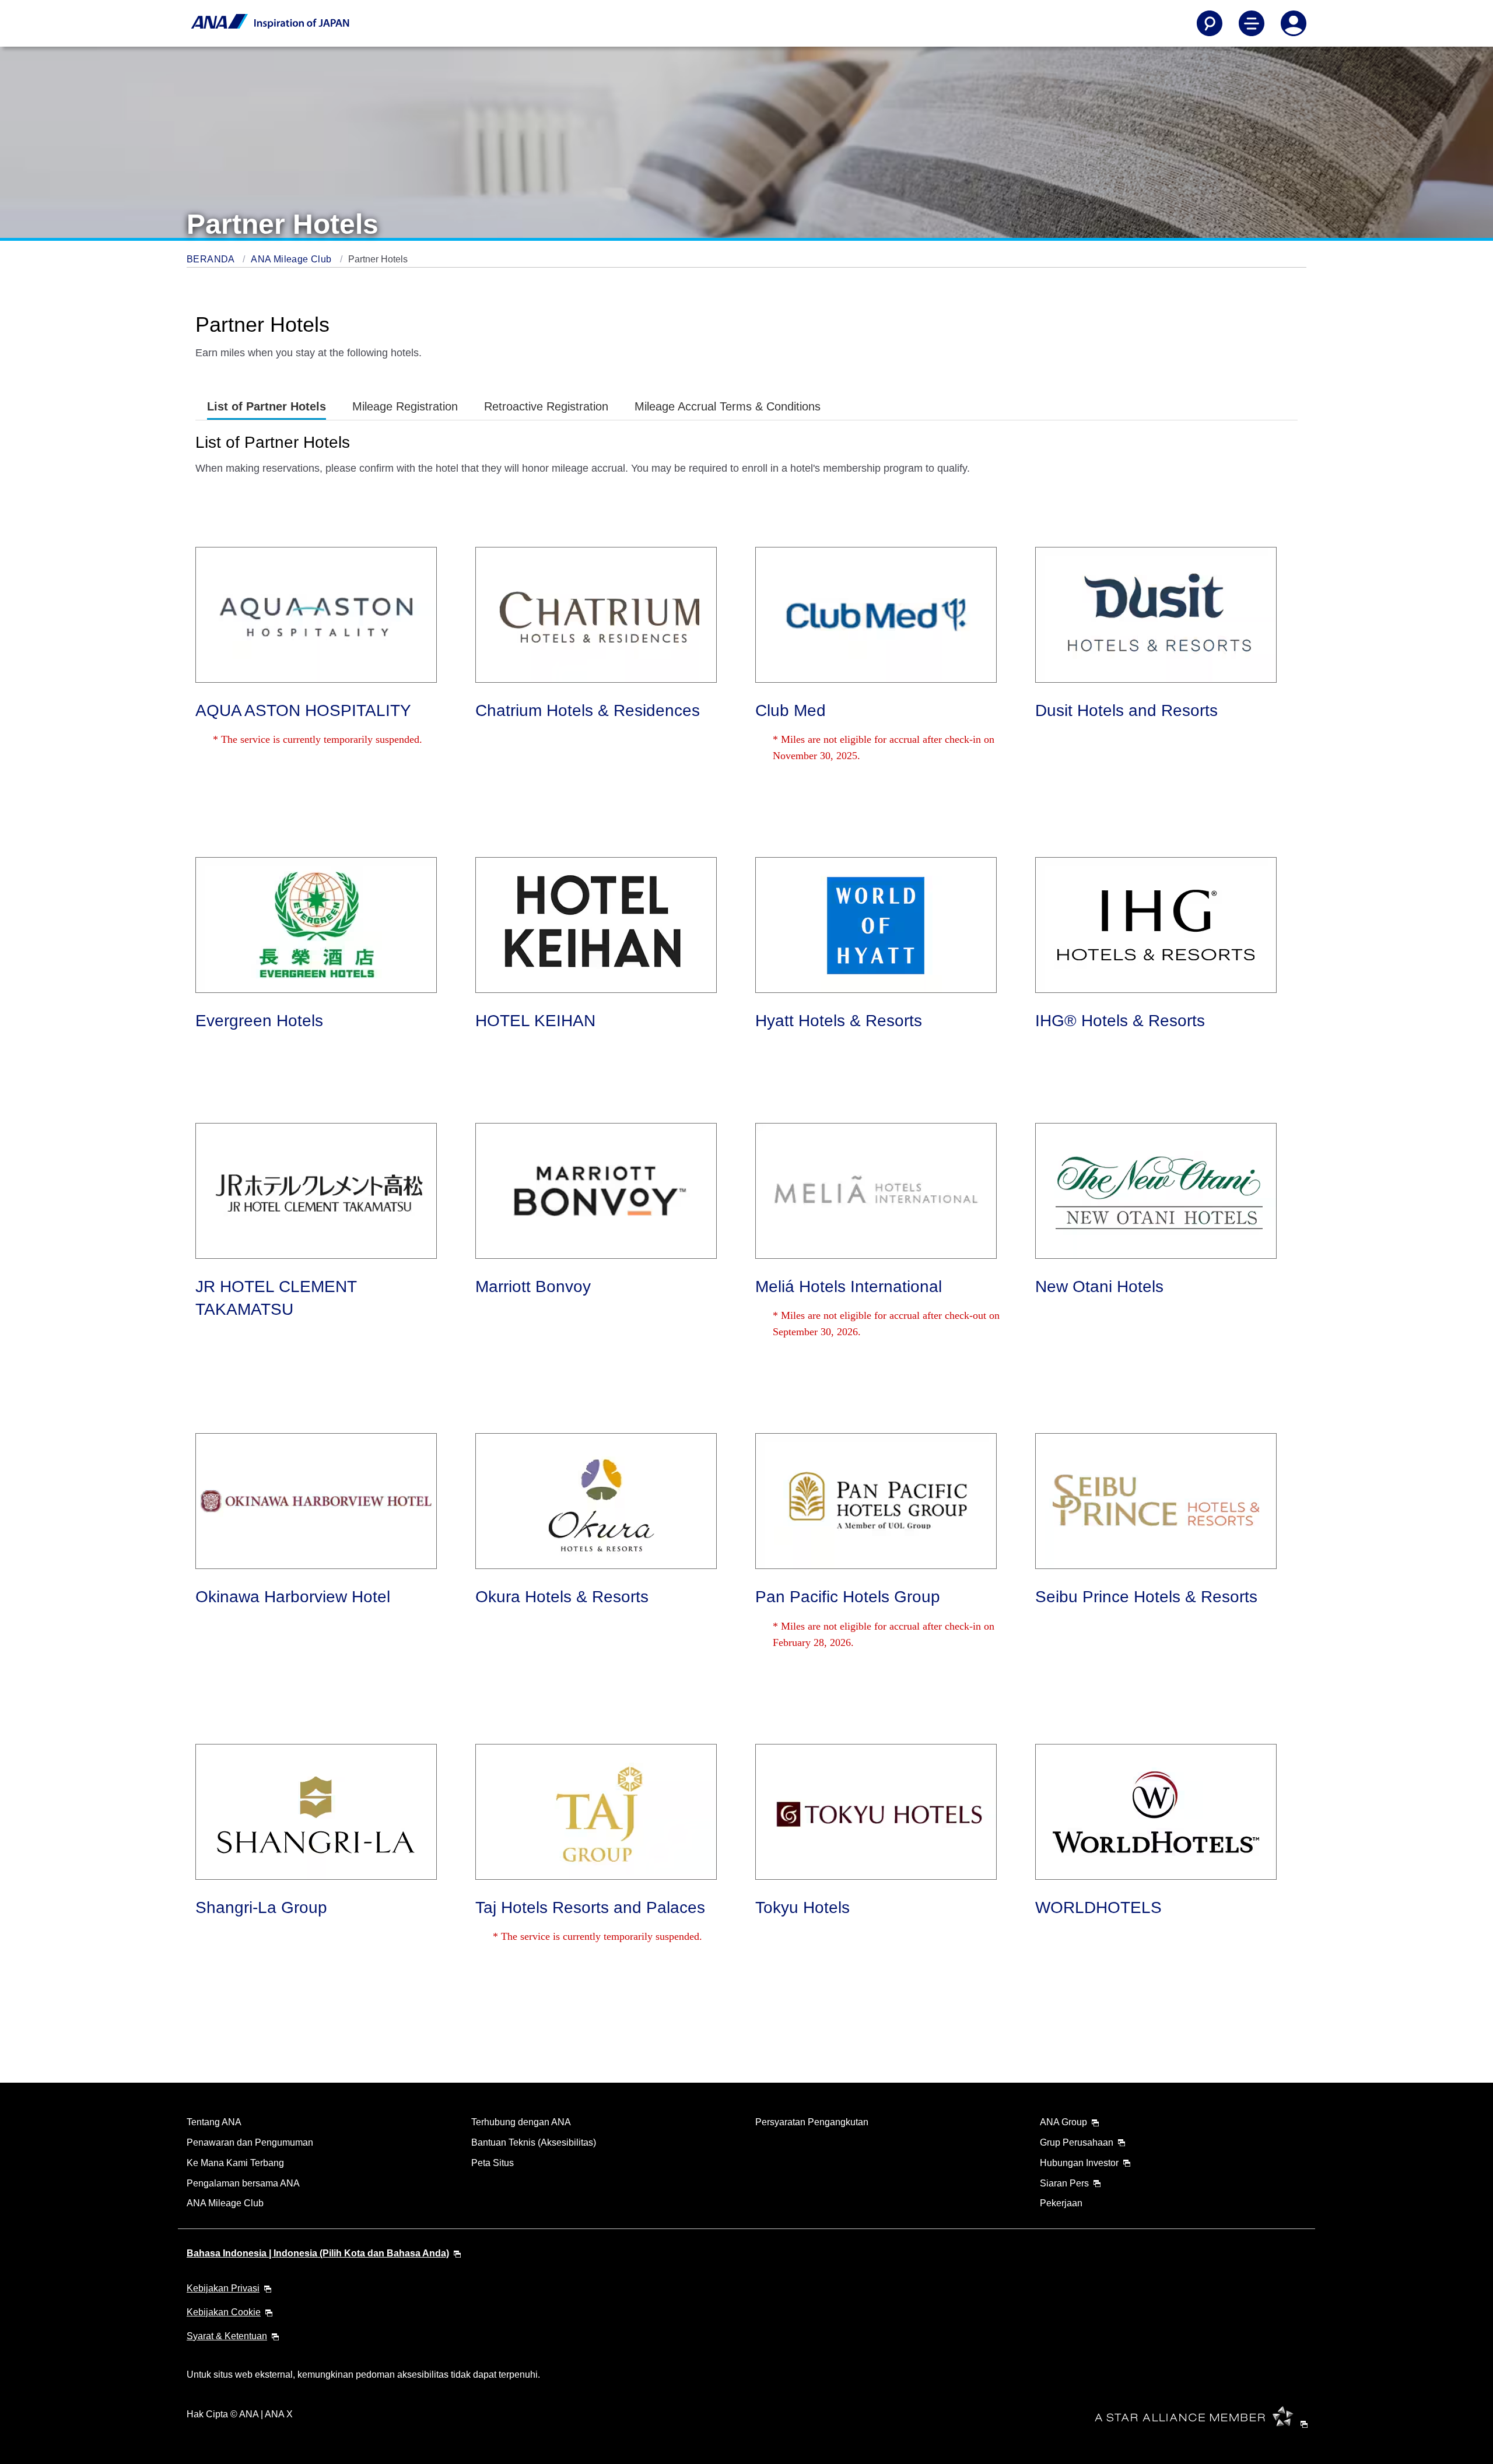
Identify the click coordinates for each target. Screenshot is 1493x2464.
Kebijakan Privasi (223, 2288)
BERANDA (212, 259)
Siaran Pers (1064, 2183)
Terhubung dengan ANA (521, 2122)
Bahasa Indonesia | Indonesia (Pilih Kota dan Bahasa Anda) (318, 2253)
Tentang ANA (214, 2122)
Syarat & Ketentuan (227, 2336)
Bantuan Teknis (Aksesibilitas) (534, 2142)
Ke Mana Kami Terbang (235, 2163)
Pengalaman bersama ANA (243, 2183)
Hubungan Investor (1079, 2163)
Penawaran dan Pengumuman (250, 2142)
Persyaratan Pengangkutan (812, 2122)
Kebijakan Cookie (224, 2312)
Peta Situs (493, 2163)
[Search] (1210, 23)
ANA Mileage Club (292, 259)
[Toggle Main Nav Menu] (1252, 23)
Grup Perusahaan (1077, 2142)
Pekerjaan (1061, 2203)
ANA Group (1063, 2122)
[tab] (267, 407)
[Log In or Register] (1294, 23)
